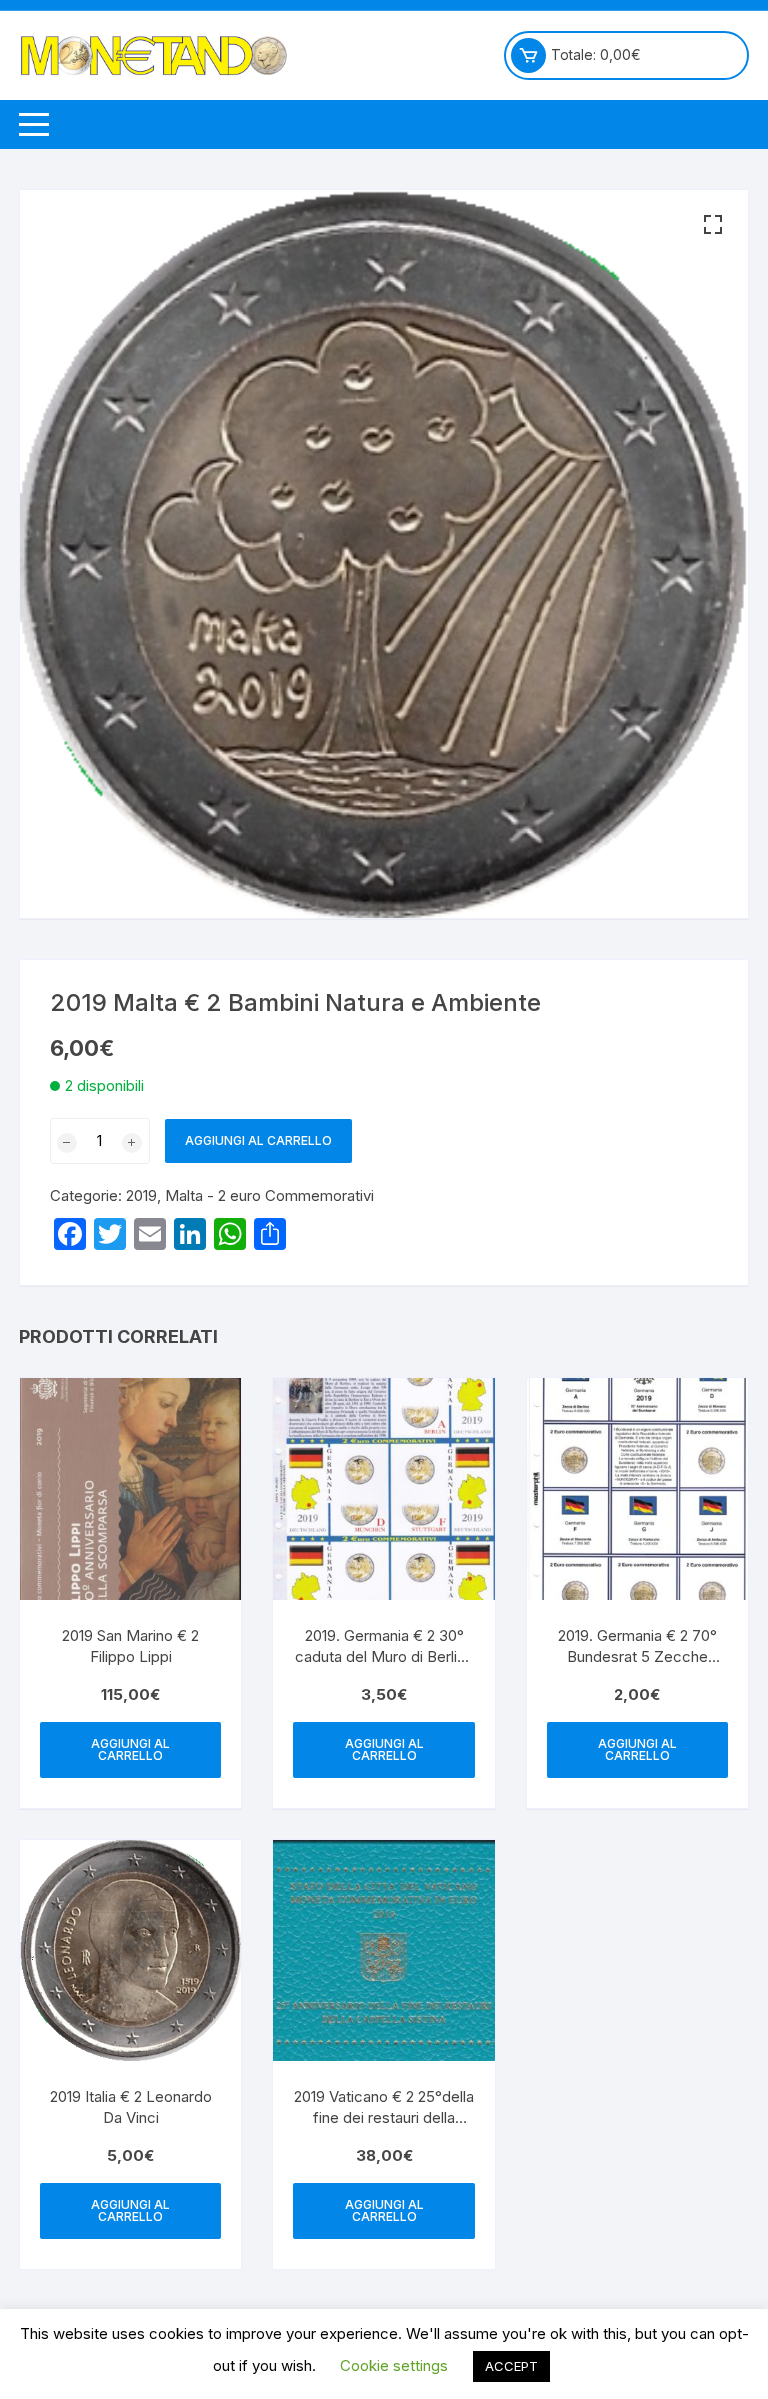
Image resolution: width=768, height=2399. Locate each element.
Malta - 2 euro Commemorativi (269, 1195)
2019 (141, 1195)
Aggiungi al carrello (258, 1140)
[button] (713, 225)
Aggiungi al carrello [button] (130, 1749)
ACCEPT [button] (511, 2366)
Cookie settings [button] (394, 2365)
